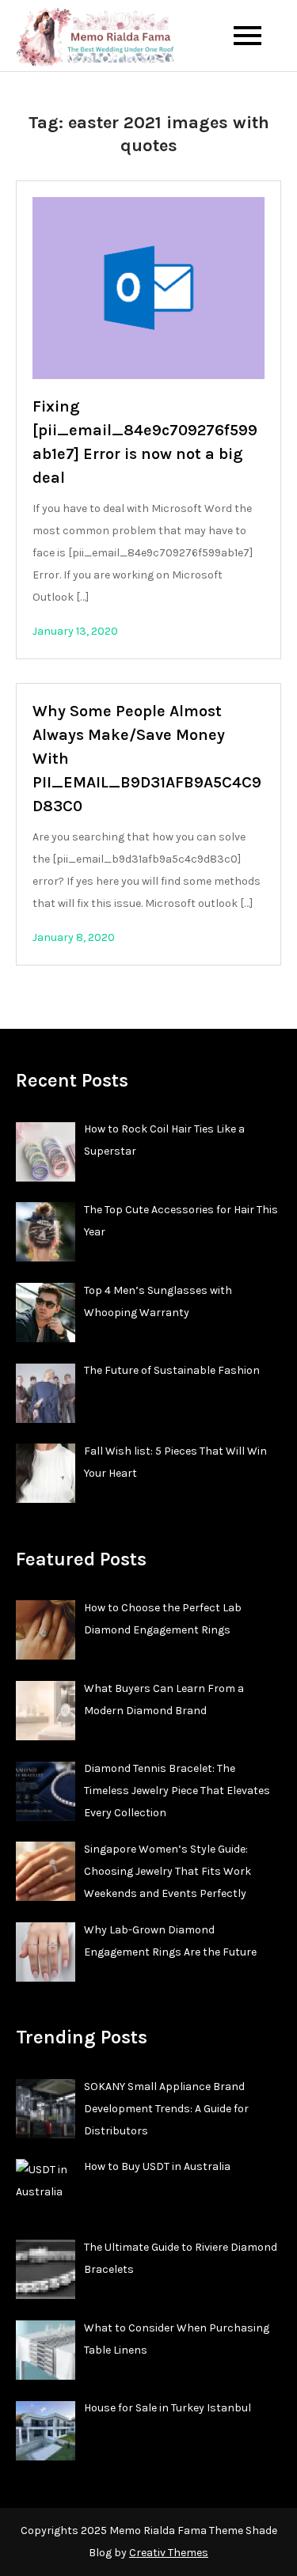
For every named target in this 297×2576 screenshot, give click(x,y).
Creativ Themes (169, 2553)
